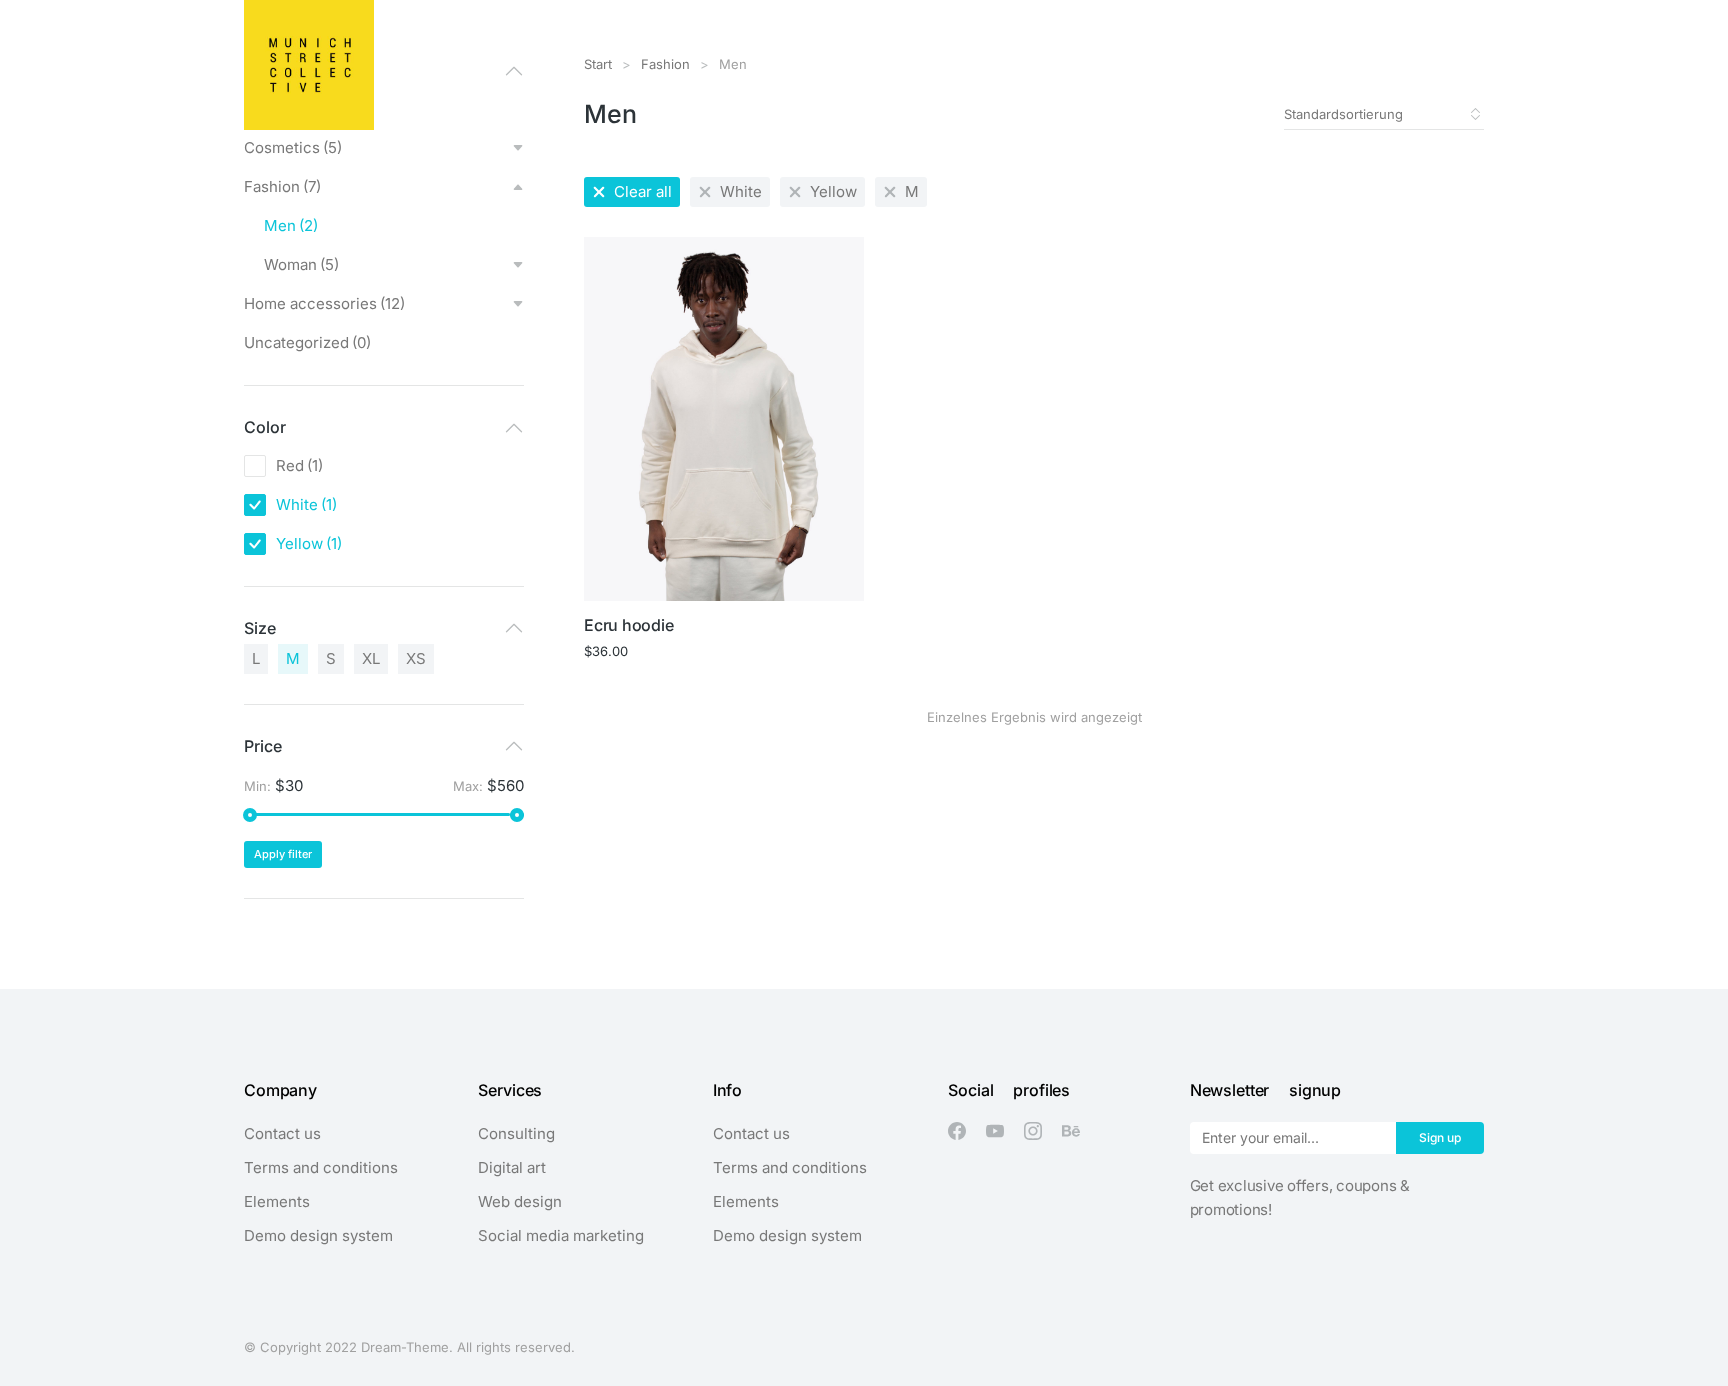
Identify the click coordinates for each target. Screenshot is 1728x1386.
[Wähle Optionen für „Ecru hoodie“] (847, 584)
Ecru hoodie (628, 625)
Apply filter (283, 854)
